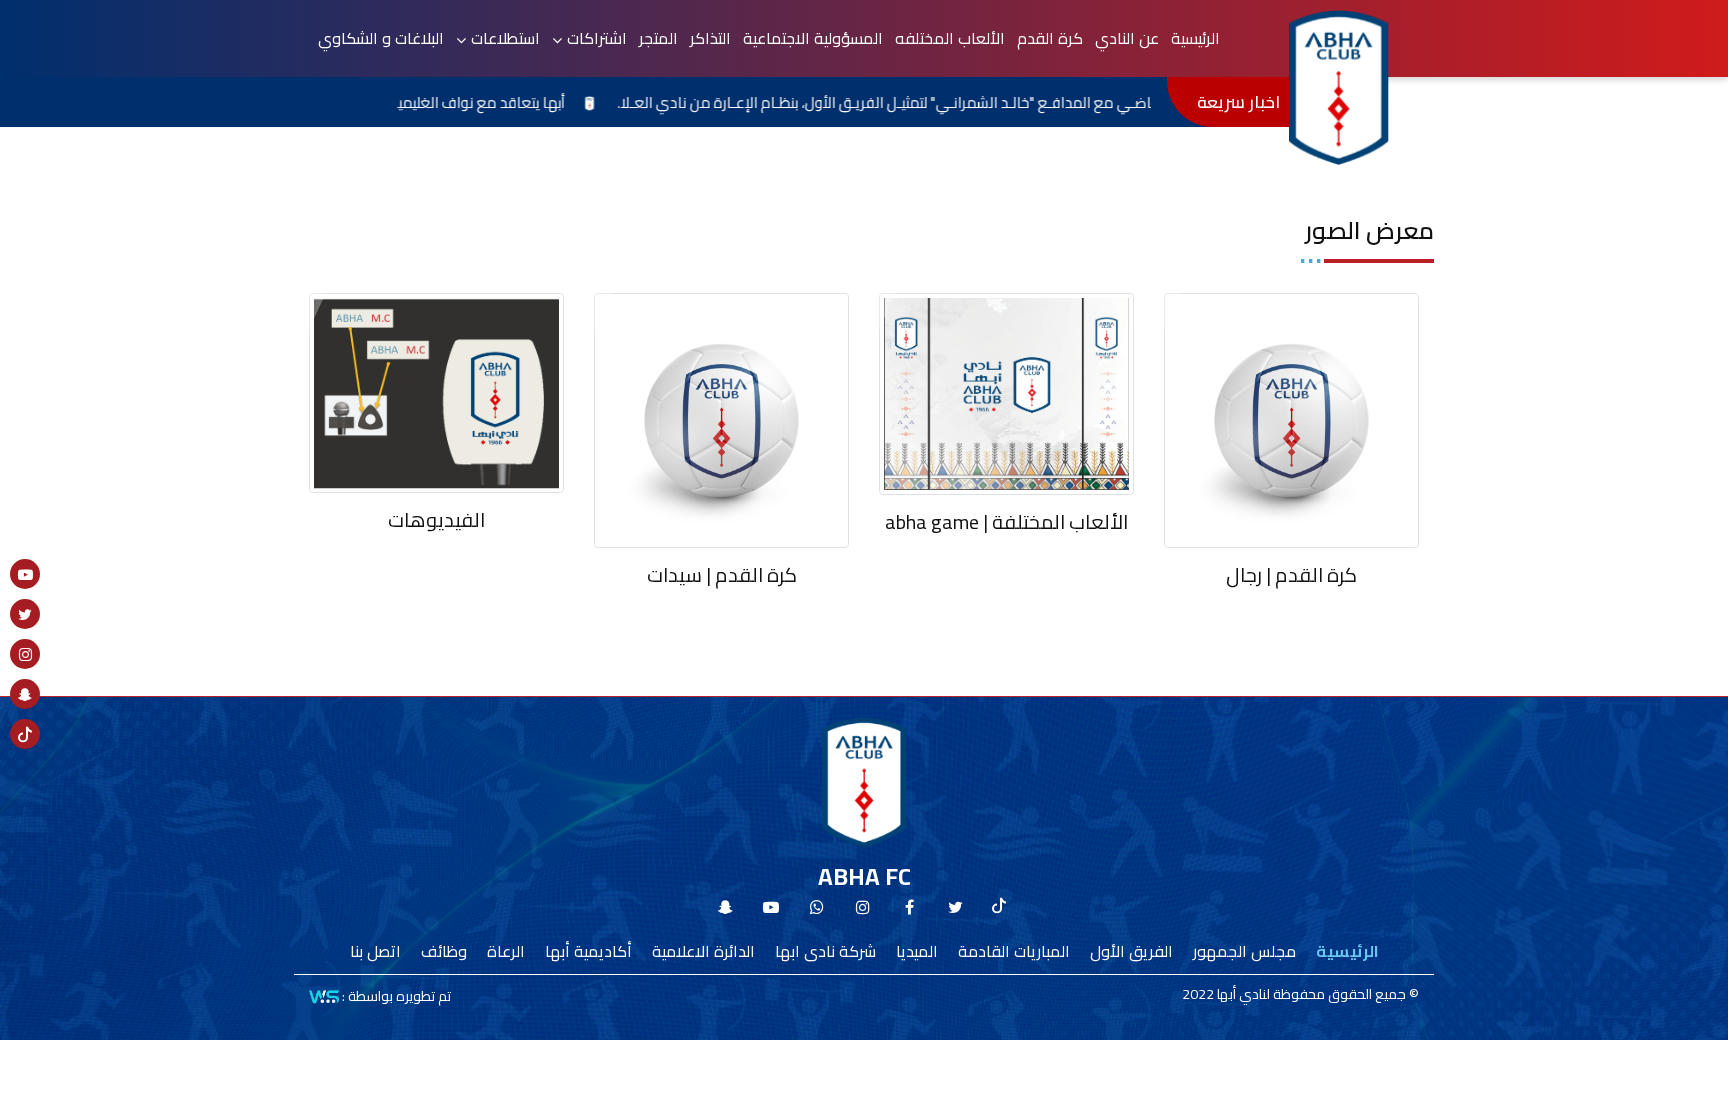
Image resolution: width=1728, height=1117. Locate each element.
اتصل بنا (375, 951)
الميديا (917, 951)
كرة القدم (1050, 38)
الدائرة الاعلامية (703, 951)
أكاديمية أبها (588, 951)
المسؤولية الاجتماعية (813, 38)
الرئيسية (1195, 38)
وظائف (444, 951)
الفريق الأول (1131, 951)
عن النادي (1127, 38)
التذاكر (710, 38)
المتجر (658, 38)
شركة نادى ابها (825, 951)
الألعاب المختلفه (950, 38)
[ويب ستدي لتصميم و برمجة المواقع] (324, 996)
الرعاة (506, 951)
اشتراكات (597, 38)
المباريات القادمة (1014, 951)
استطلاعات (505, 38)
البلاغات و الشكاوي (381, 38)
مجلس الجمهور (1244, 951)
